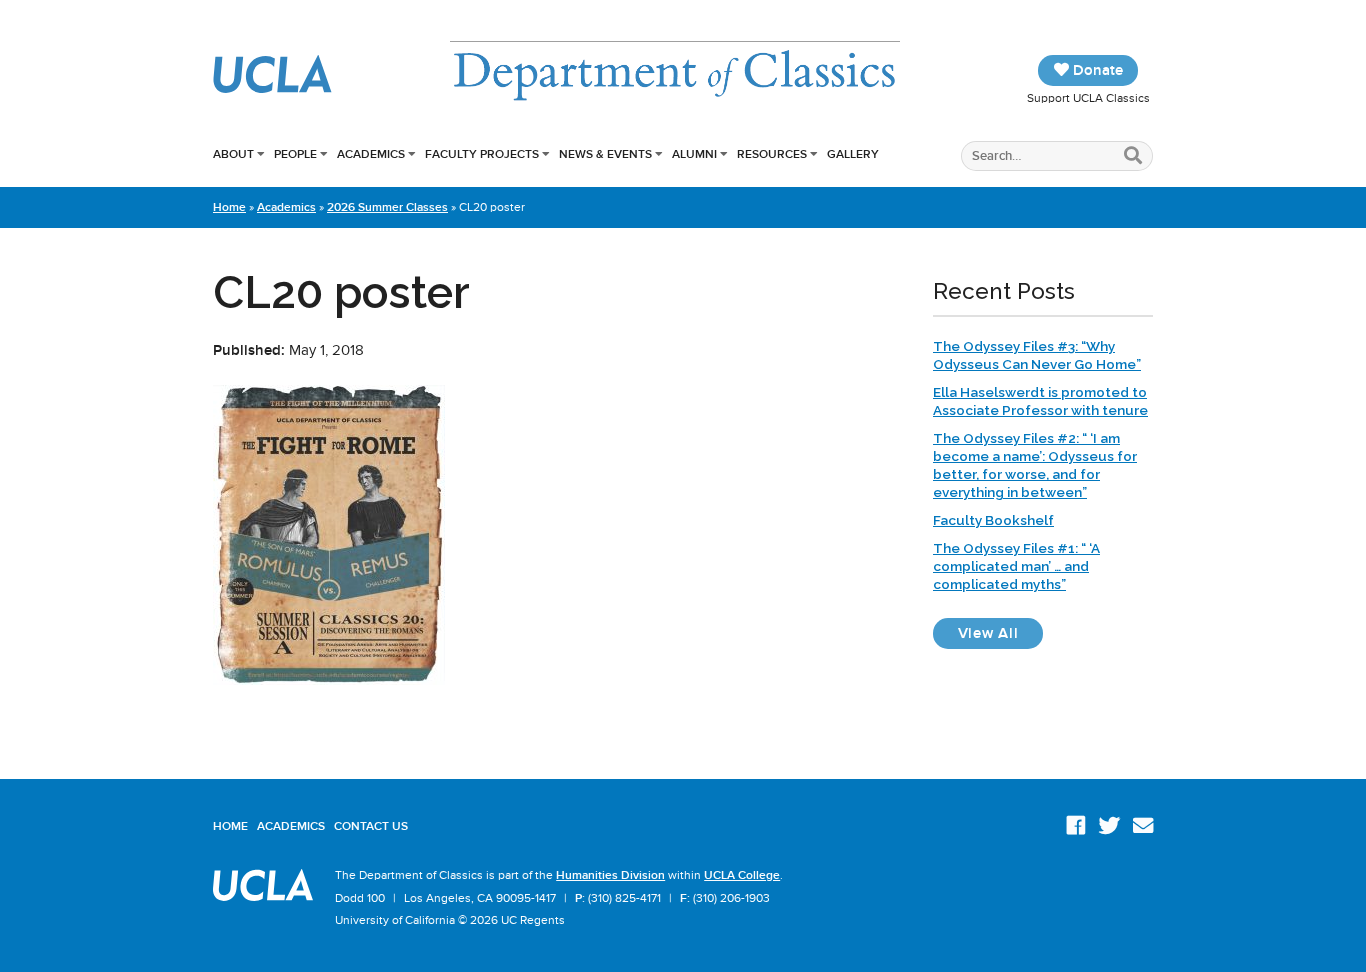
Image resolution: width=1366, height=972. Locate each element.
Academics (371, 154)
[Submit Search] (1133, 156)
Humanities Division (610, 875)
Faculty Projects (482, 154)
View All (1000, 632)
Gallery (853, 154)
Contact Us (371, 826)
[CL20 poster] (329, 680)
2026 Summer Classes (387, 207)
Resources (772, 154)
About (233, 154)
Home (229, 207)
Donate (1096, 70)
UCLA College (742, 875)
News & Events (605, 154)
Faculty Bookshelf (993, 520)
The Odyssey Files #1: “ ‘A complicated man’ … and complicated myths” (1016, 566)
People (295, 154)
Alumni (694, 154)
